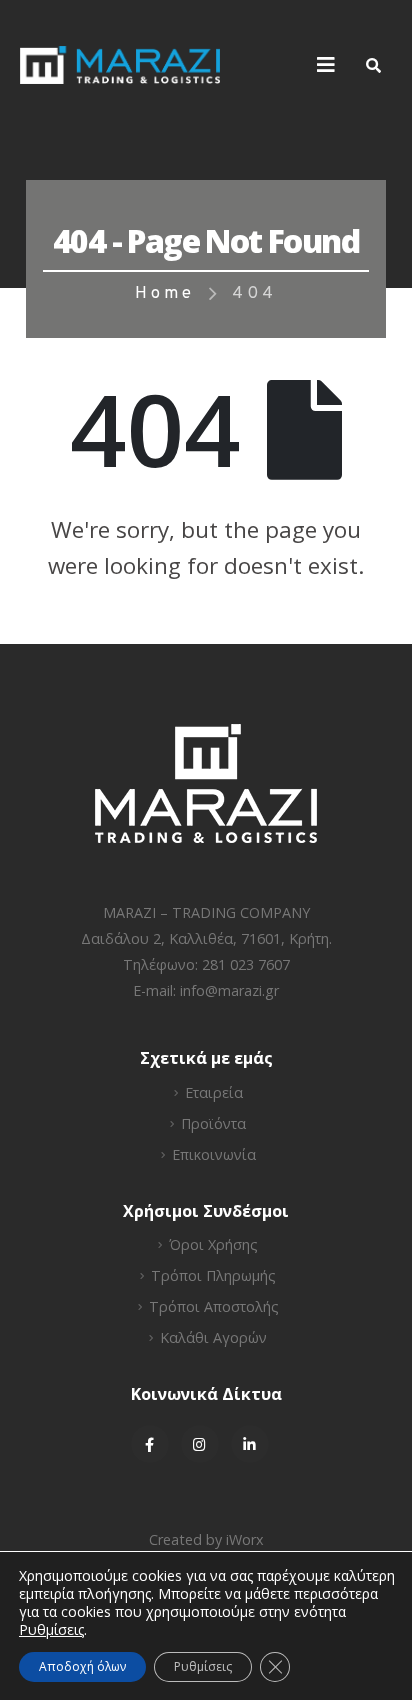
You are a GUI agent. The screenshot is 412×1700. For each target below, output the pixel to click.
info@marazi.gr (229, 990)
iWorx (245, 1539)
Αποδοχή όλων (82, 1666)
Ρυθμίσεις (203, 1666)
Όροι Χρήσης (213, 1244)
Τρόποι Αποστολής (214, 1306)
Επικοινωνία (214, 1154)
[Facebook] (150, 1444)
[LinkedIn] (250, 1444)
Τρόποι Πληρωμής (213, 1275)
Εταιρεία (214, 1092)
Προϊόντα (213, 1123)
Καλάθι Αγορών (213, 1337)
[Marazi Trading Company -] (120, 65)
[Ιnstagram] (200, 1444)
